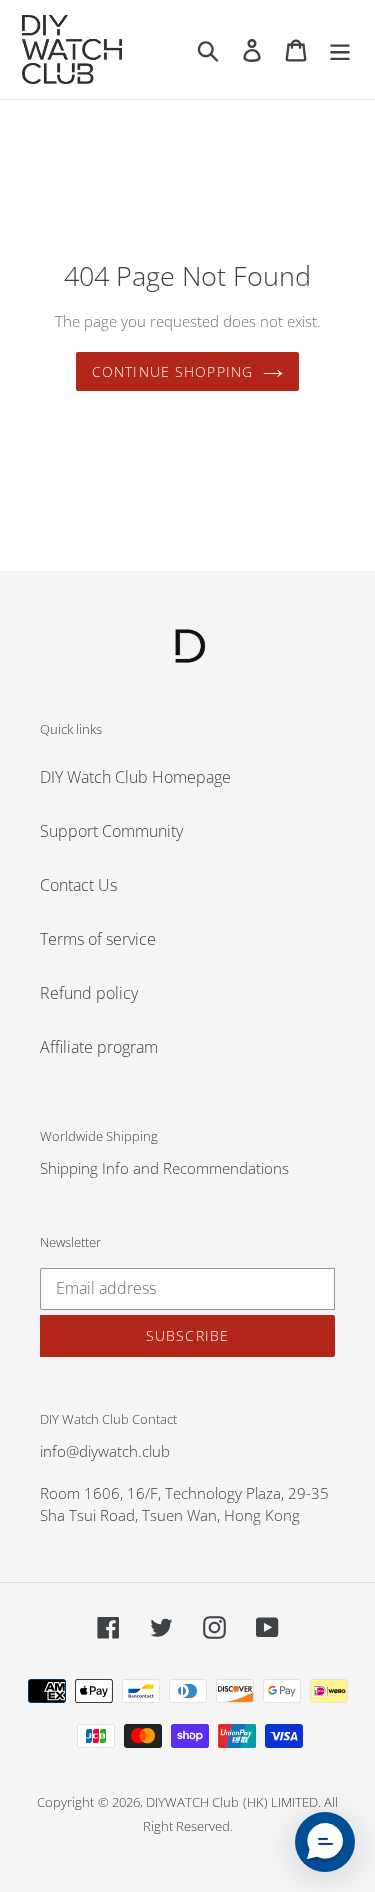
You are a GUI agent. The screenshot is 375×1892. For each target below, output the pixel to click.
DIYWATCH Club (192, 1802)
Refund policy (89, 993)
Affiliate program (99, 1047)
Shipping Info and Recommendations (164, 1168)
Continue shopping (172, 371)
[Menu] (340, 49)
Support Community (111, 831)
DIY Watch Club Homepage (135, 777)
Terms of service (98, 939)
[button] (325, 1842)
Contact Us (78, 885)
